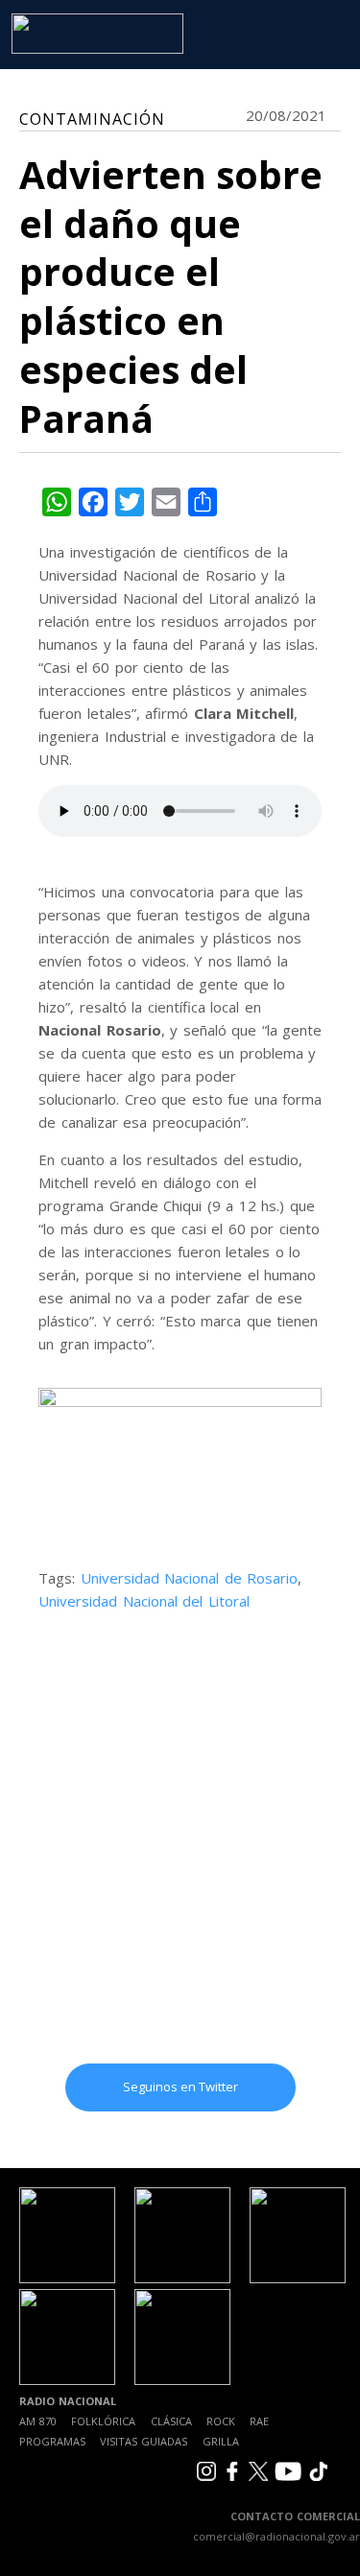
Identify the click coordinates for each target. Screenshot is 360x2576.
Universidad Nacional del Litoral (144, 1601)
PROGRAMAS (52, 2441)
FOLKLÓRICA (103, 2421)
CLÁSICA (171, 2421)
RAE (259, 2421)
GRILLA (221, 2441)
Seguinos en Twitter (180, 2087)
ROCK (221, 2421)
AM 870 (38, 2421)
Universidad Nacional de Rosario (190, 1578)
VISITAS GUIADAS (144, 2441)
